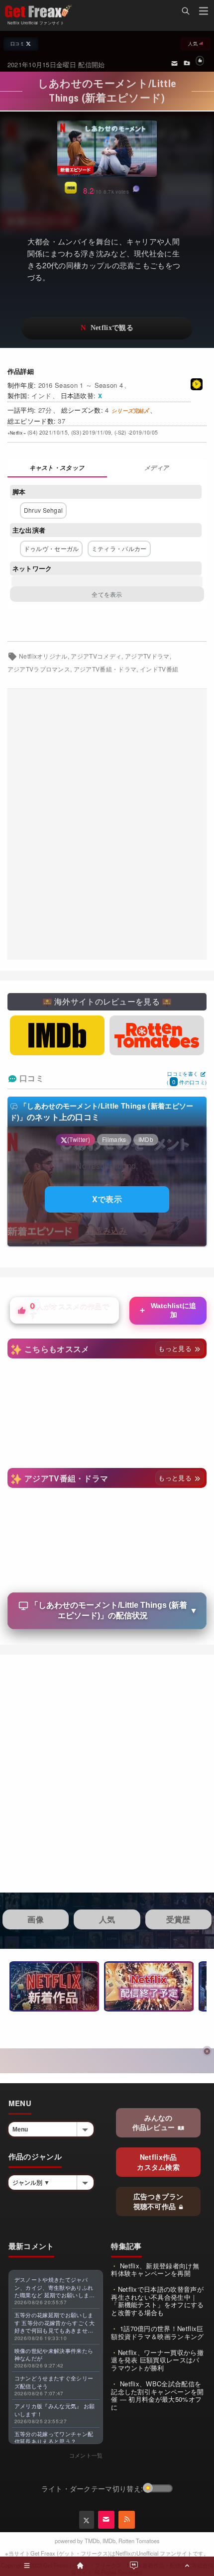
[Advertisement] (107, 824)
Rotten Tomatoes (139, 2541)
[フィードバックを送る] (174, 63)
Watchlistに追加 (167, 1310)
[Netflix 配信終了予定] (149, 1986)
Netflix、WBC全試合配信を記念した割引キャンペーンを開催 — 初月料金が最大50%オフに (157, 2395)
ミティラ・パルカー (119, 548)
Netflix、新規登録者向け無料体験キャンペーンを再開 (155, 2270)
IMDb (109, 2541)
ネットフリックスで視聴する (107, 328)
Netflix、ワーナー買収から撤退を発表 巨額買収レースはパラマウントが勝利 (157, 2360)
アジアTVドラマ (147, 656)
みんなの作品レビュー (155, 2123)
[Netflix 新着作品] (54, 1986)
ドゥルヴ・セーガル (52, 548)
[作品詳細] (57, 469)
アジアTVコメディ (96, 656)
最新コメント (31, 2246)
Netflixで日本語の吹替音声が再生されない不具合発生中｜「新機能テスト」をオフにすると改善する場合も (157, 2301)
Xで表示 (107, 1199)
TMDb (92, 2541)
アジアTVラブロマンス (39, 669)
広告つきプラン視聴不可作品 (159, 2201)
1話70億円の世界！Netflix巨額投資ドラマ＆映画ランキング (157, 2332)
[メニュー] (204, 12)
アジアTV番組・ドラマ (105, 669)
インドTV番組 (159, 669)
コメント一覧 (86, 2455)
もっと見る (176, 1348)
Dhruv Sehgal (44, 510)
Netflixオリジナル (43, 656)
